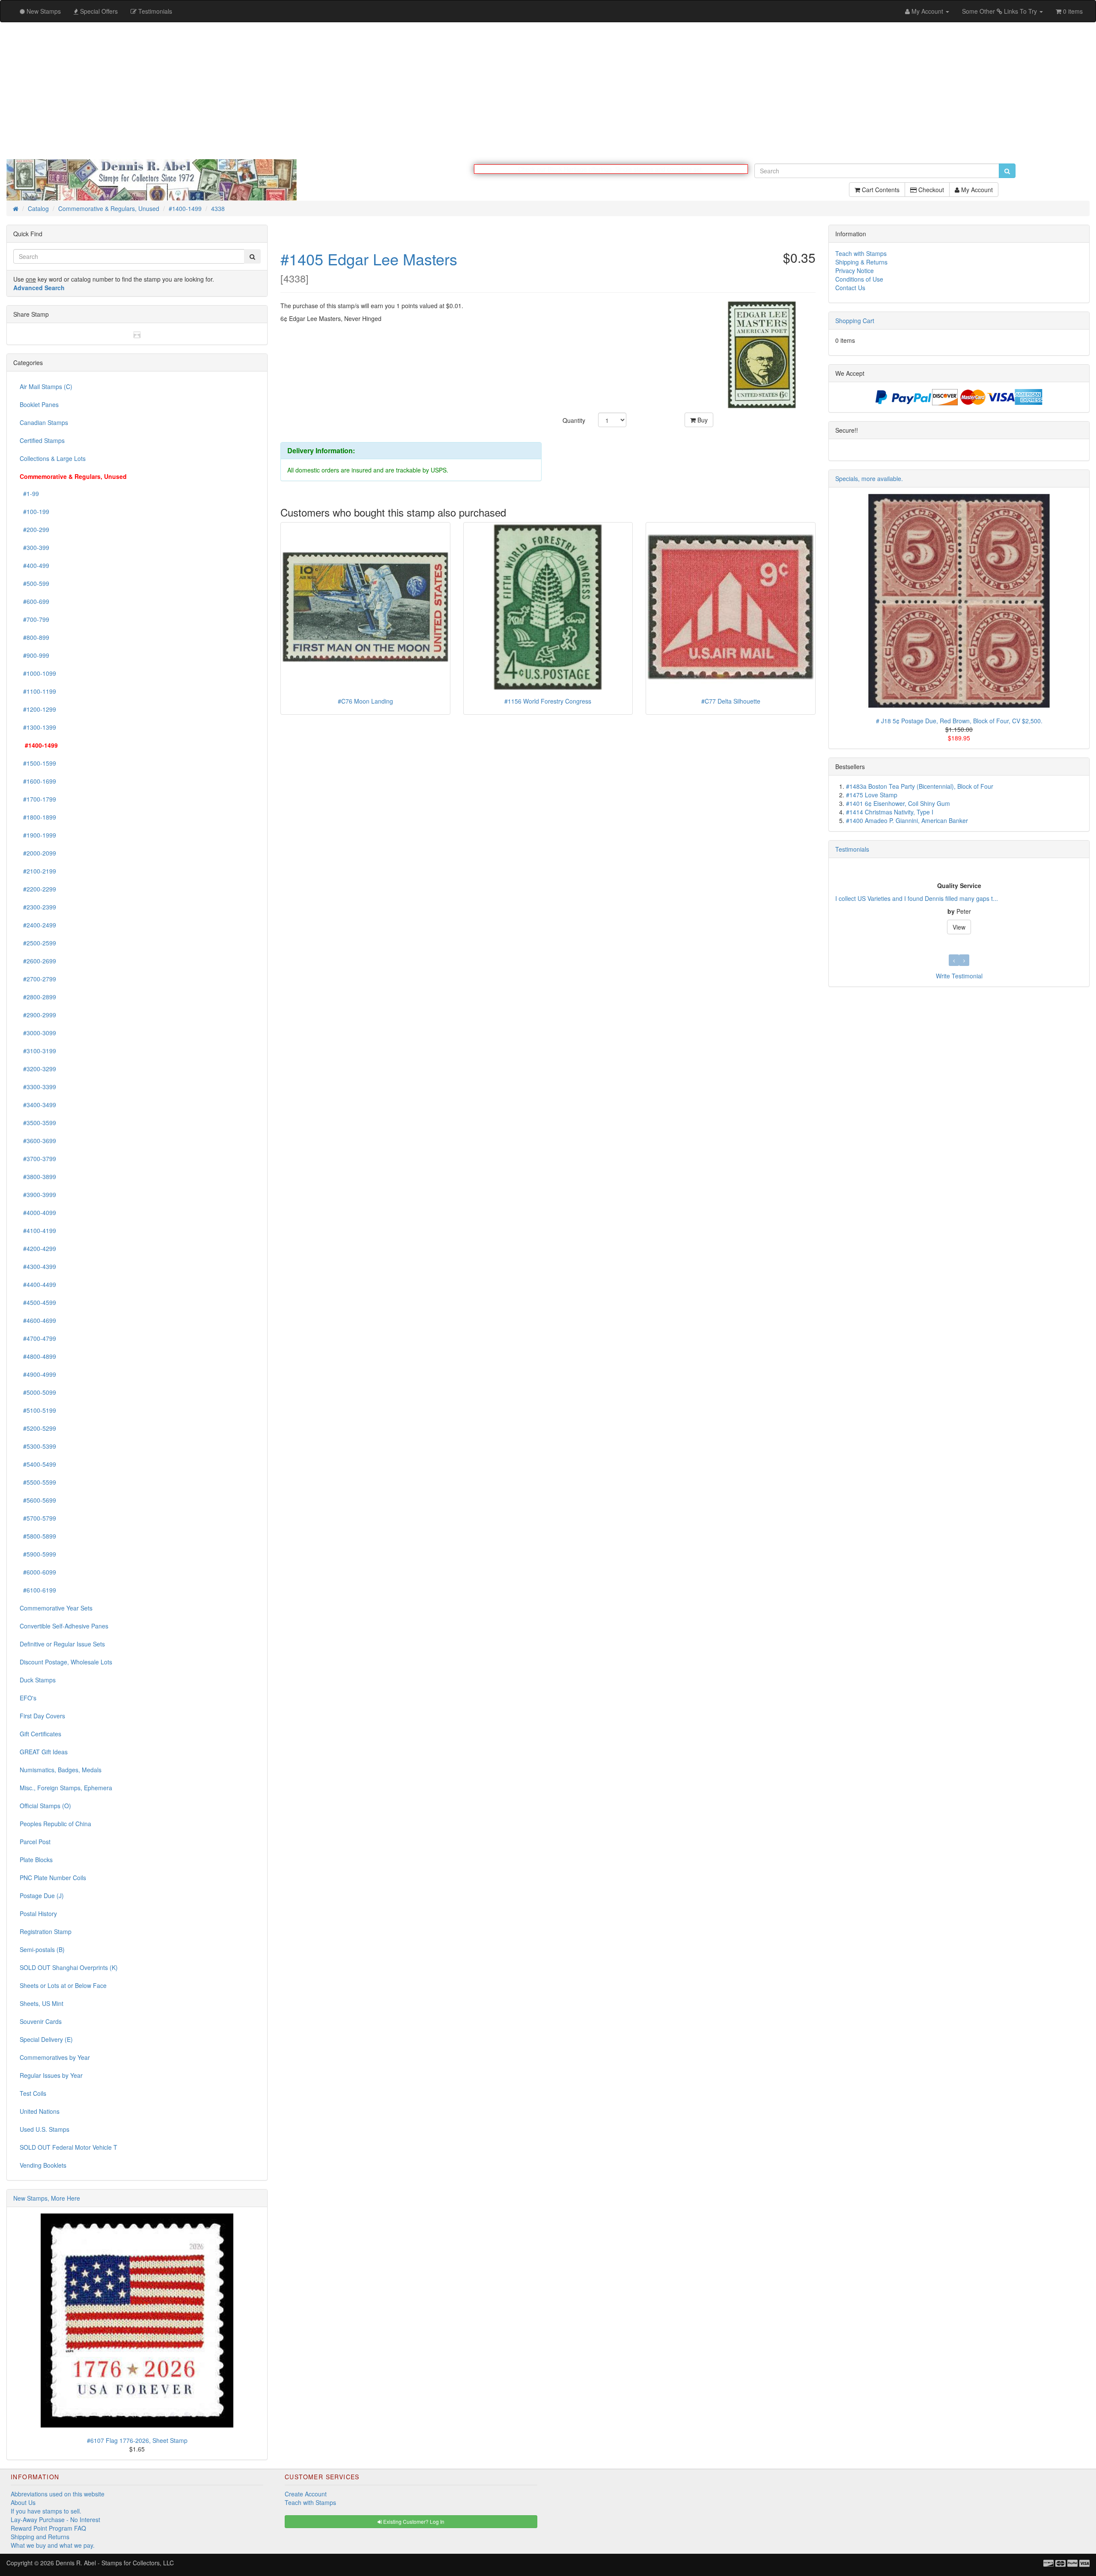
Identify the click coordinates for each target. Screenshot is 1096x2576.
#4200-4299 (38, 1249)
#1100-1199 (38, 692)
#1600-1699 (38, 781)
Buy (702, 420)
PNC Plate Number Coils (53, 1878)
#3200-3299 (38, 1069)
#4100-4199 (38, 1231)
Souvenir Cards (41, 2022)
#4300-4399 (38, 1267)
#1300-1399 (38, 728)
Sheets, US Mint (42, 2004)
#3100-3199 (38, 1051)
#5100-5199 (38, 1411)
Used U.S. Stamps (45, 2130)
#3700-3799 (38, 1159)
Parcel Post (35, 1842)
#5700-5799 (38, 1518)
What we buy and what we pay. (53, 2546)
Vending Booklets (43, 2166)
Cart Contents (880, 194)
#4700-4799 (38, 1339)
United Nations (40, 2112)
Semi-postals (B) (42, 1950)
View (959, 927)
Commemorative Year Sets (56, 1608)
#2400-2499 (38, 925)
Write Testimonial (959, 976)
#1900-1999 (38, 835)
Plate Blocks (36, 1860)
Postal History (38, 1914)
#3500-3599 (38, 1123)
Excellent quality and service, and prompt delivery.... (905, 899)
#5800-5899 (38, 1536)
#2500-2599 (38, 943)
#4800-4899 (38, 1357)
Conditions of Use (859, 279)
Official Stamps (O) (45, 1806)
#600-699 (34, 602)
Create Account (306, 2494)
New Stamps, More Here (47, 2199)
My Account (976, 194)
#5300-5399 (38, 1447)
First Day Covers (42, 1716)
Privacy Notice (855, 271)
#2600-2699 (38, 961)
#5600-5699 (38, 1500)
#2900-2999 (38, 1015)
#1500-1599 (38, 764)
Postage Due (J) (42, 1896)
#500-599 (34, 584)
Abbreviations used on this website (58, 2494)
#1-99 (29, 494)
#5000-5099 (38, 1393)
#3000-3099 (38, 1033)
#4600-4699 (38, 1321)
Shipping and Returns (40, 2537)
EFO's (28, 1698)
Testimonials (852, 850)
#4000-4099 (38, 1213)
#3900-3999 (38, 1195)
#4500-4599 (38, 1303)
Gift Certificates (40, 1734)
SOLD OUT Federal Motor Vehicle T (68, 2148)
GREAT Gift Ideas (44, 1752)
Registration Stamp (46, 1932)
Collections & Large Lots (53, 459)
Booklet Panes (39, 405)
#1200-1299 (38, 710)
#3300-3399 (38, 1087)
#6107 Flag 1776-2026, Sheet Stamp (137, 2441)
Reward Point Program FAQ (48, 2528)
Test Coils (33, 2094)
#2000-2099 (38, 853)
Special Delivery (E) (46, 2040)
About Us (23, 2503)
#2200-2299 (38, 889)
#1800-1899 (38, 817)
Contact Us (850, 288)
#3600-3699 (38, 1141)
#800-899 (34, 638)
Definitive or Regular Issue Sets (62, 1644)
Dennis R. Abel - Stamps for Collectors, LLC (115, 2563)
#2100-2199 (38, 871)
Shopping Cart (855, 321)
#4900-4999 (38, 1375)
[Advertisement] (548, 91)
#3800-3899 (38, 1177)
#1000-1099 (38, 674)
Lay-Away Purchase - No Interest (55, 2520)
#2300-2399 (38, 907)
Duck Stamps (38, 1680)
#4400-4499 (38, 1285)
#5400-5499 (38, 1465)
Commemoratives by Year (55, 2058)
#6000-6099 (38, 1572)
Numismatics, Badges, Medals (61, 1770)
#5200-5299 (38, 1429)
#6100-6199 (38, 1590)
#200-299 (34, 530)
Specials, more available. (869, 479)
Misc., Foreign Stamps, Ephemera (66, 1788)
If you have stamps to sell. (46, 2511)
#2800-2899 (38, 997)
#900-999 (34, 656)
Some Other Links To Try (1000, 11)
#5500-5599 (38, 1483)
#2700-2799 (38, 979)
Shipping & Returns (861, 262)
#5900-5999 (38, 1554)
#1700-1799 (38, 799)
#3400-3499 (38, 1105)
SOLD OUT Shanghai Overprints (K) (69, 1968)
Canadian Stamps (44, 423)
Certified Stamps (42, 441)
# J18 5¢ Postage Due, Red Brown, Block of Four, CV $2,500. (959, 721)
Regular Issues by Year (51, 2076)
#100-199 (34, 512)
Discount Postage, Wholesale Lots (66, 1662)
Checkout (930, 194)
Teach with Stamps (861, 254)
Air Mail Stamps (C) (46, 387)
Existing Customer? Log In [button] (413, 2522)
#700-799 (34, 620)
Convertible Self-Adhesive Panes (64, 1626)
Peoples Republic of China (55, 1824)
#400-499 (34, 566)
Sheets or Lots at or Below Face (63, 1986)
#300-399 (34, 548)
